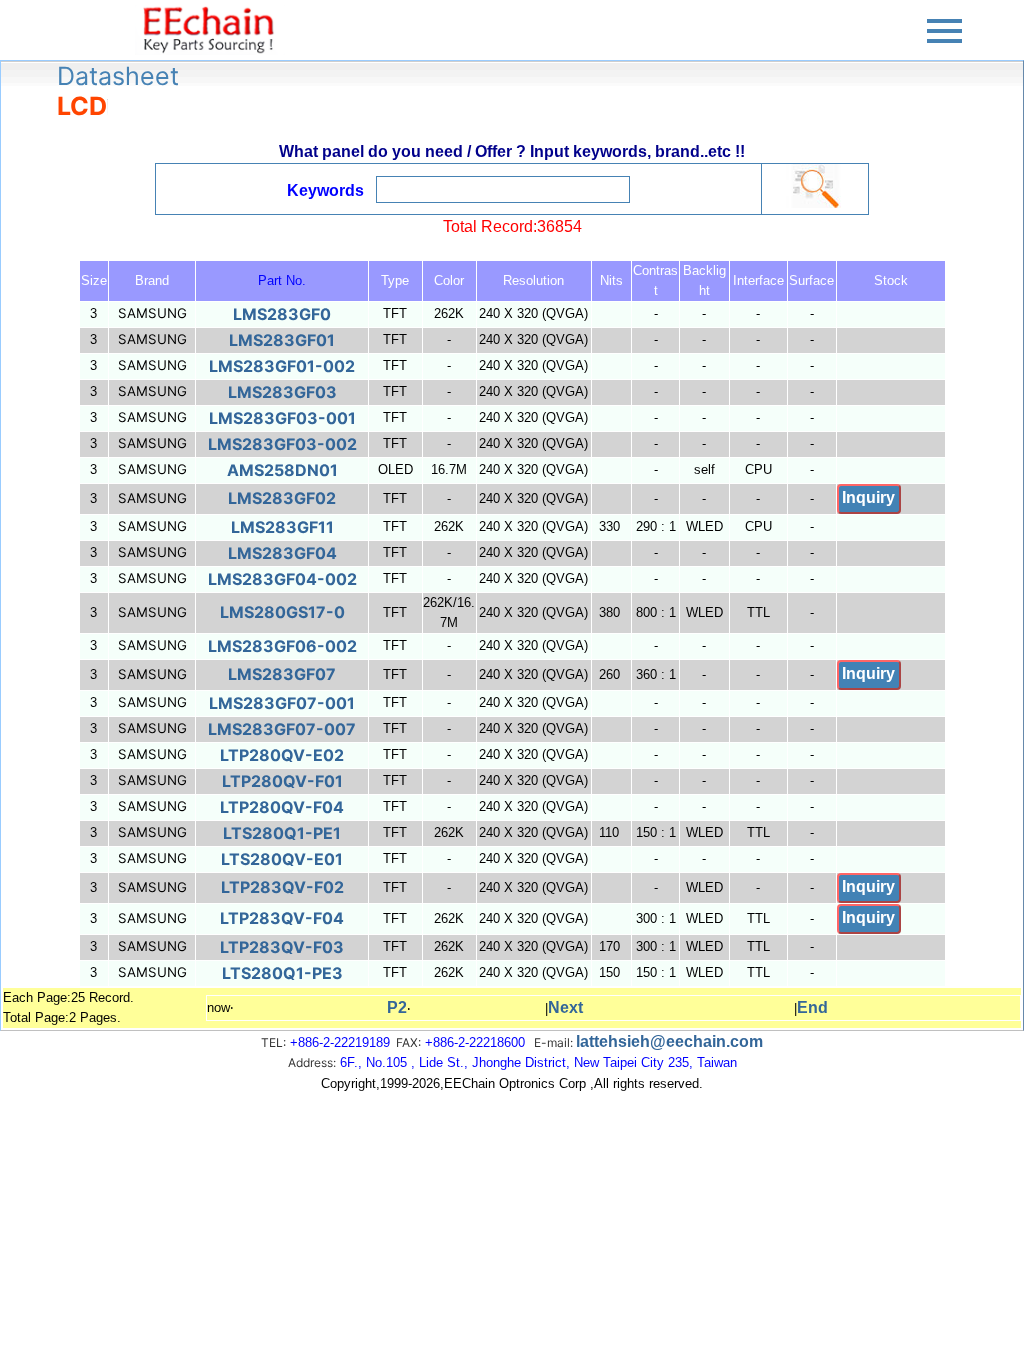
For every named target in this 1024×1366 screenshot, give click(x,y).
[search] (815, 186)
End (812, 1007)
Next (565, 1007)
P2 (397, 1007)
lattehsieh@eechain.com (669, 1041)
